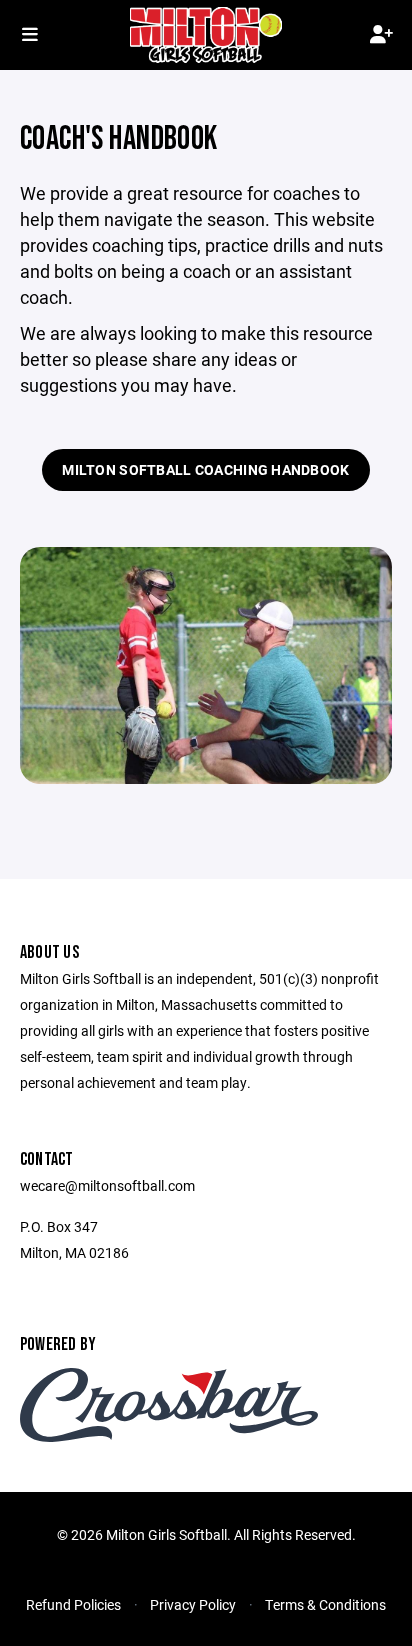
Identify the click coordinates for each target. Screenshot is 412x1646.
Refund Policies (73, 1604)
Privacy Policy (193, 1604)
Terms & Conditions (325, 1604)
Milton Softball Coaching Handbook (205, 469)
